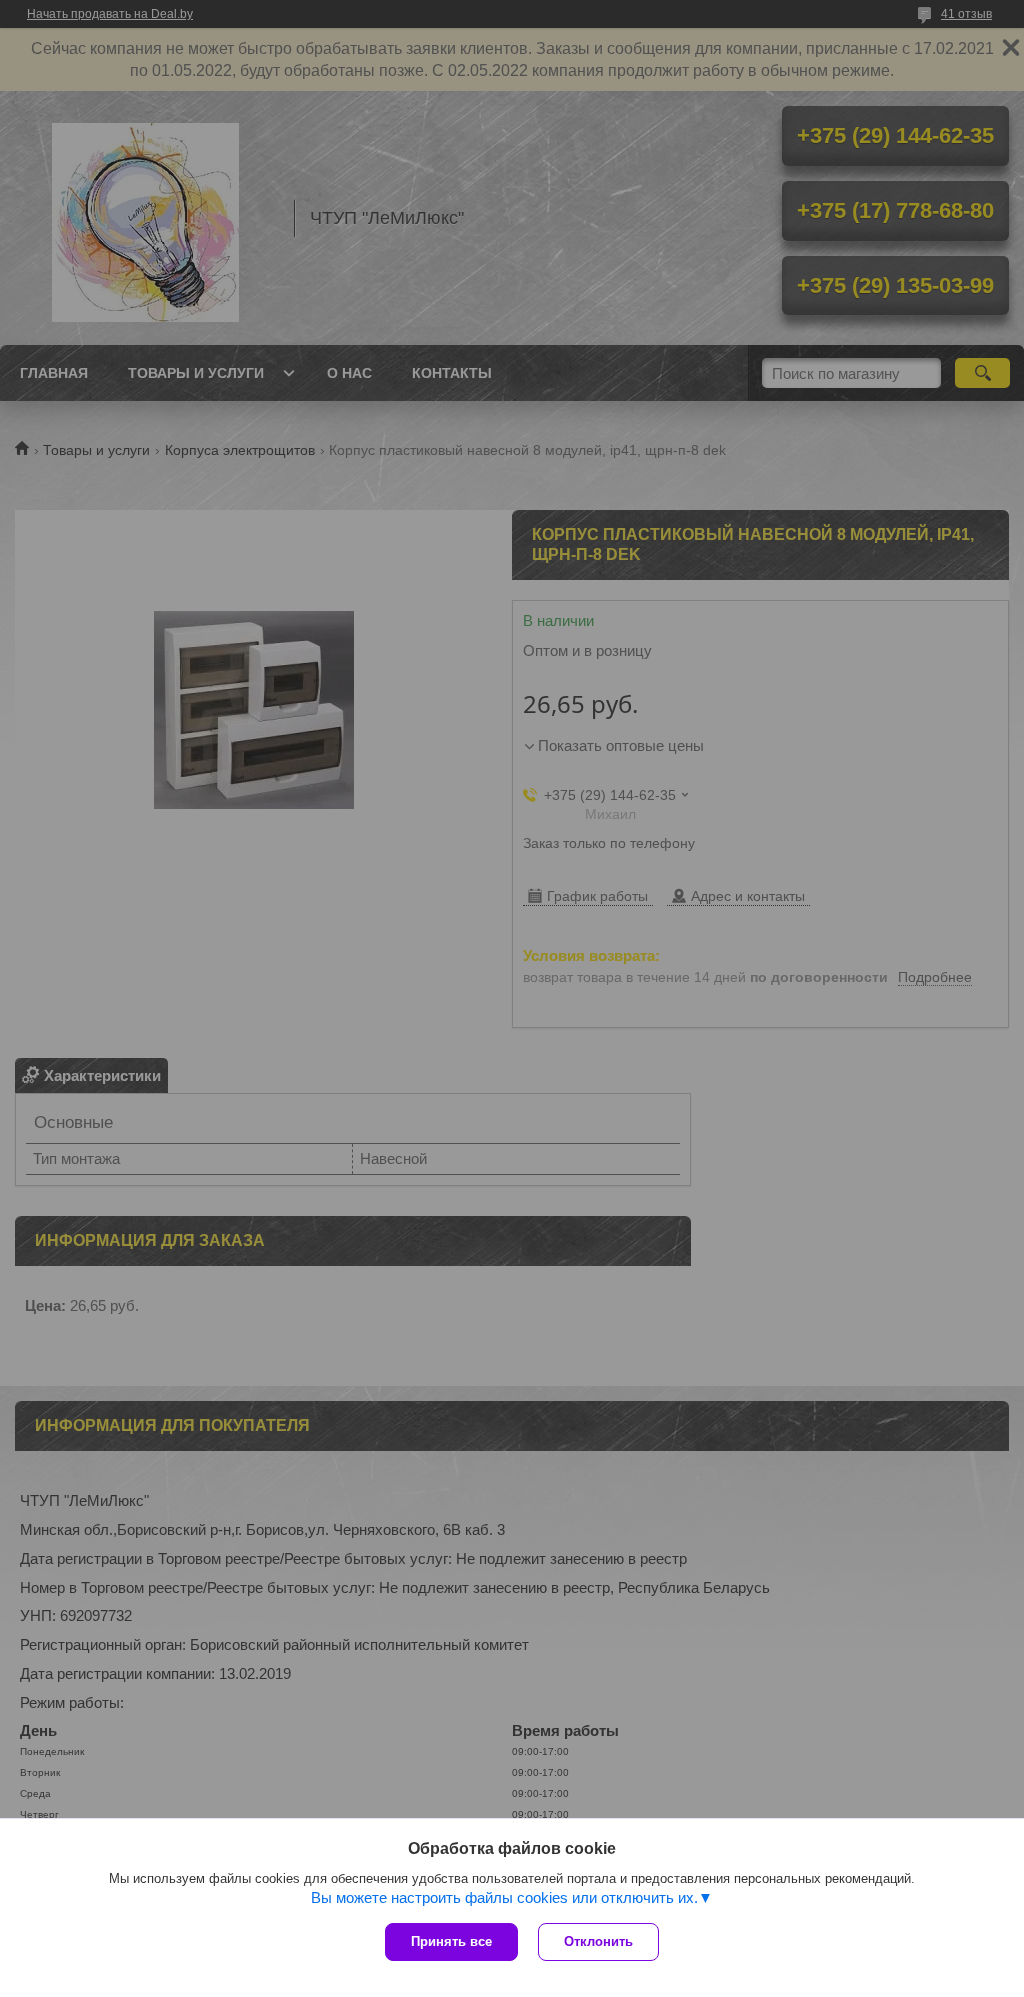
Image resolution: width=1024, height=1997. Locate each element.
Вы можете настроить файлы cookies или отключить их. (504, 1897)
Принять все (451, 1941)
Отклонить (598, 1941)
